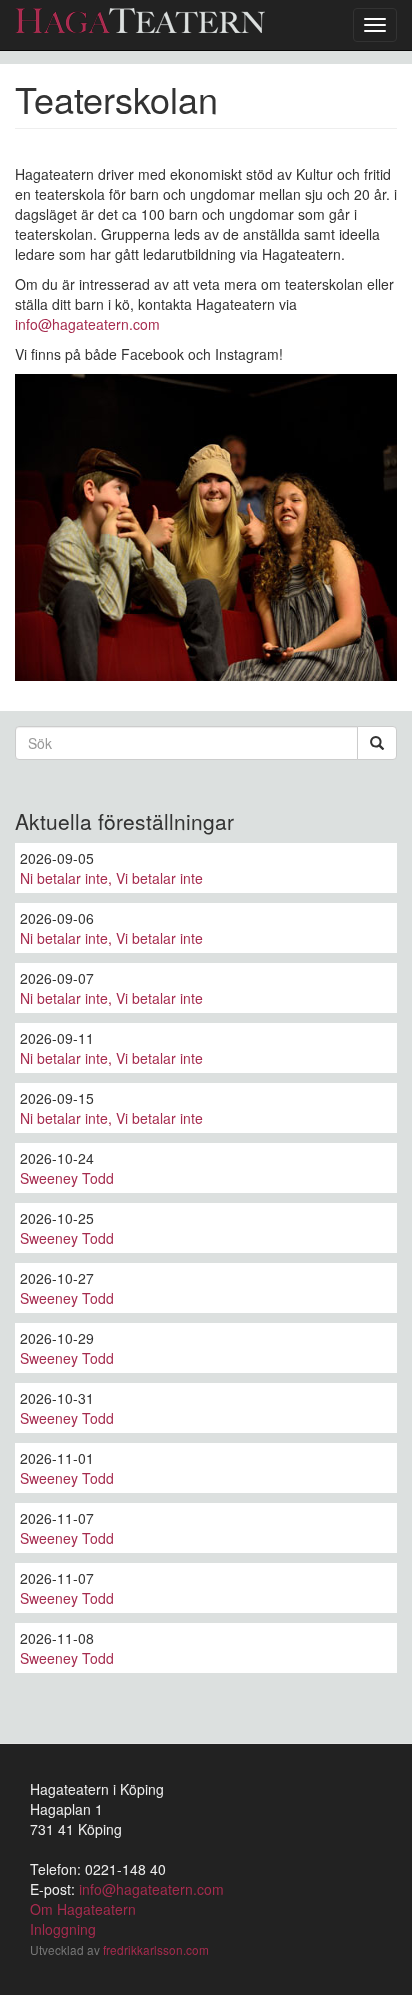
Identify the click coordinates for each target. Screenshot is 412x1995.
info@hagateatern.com (87, 324)
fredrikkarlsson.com (156, 1949)
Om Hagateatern (83, 1909)
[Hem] (140, 20)
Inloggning (63, 1929)
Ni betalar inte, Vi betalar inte (111, 878)
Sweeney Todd (67, 1178)
